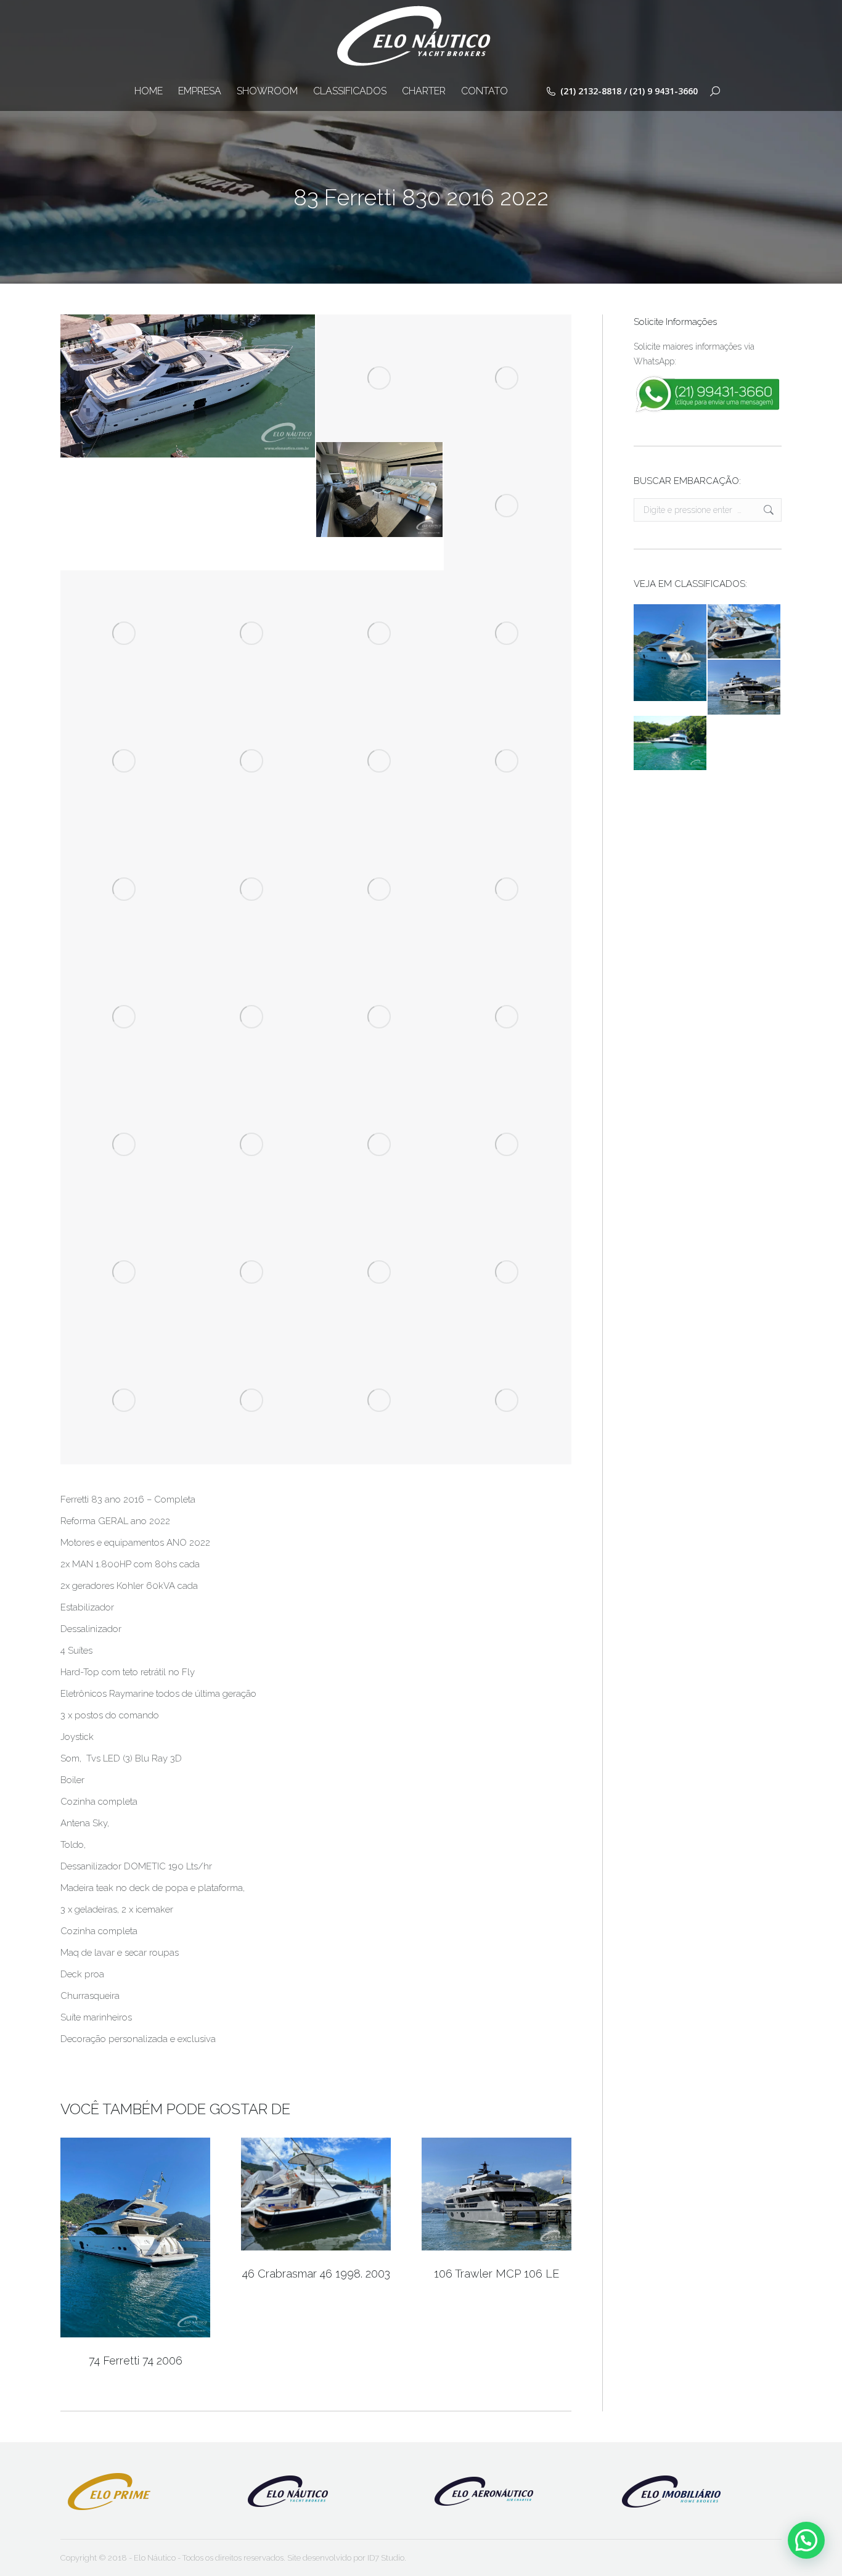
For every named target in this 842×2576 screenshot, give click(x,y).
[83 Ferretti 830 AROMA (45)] (508, 1145)
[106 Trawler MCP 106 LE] (745, 687)
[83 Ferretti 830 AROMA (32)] (380, 1017)
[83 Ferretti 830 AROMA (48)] (124, 1401)
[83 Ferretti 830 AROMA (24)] (252, 1017)
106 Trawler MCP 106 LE (497, 2274)
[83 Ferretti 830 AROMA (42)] (124, 1017)
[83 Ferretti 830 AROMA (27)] (508, 1401)
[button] (806, 2540)
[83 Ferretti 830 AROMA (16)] (124, 634)
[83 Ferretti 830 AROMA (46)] (252, 1273)
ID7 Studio (386, 2558)
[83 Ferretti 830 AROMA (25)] (124, 889)
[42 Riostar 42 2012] (671, 744)
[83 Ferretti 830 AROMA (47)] (508, 634)
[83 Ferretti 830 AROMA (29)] (508, 1017)
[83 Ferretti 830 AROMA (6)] (508, 506)
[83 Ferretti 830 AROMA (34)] (508, 889)
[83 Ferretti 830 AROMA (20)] (380, 1273)
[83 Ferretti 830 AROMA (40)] (124, 762)
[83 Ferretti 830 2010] (188, 386)
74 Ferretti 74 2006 (136, 2361)
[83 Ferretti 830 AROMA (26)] (252, 889)
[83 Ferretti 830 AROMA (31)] (252, 1401)
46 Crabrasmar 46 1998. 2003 (316, 2274)
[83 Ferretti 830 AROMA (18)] (252, 634)
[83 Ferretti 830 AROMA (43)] (252, 762)
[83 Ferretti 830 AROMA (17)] (124, 1273)
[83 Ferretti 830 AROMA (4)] (380, 378)
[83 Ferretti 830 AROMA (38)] (380, 1145)
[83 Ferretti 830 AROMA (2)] (380, 634)
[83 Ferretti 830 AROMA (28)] (380, 1401)
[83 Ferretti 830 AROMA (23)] (508, 378)
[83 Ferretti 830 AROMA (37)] (252, 1145)
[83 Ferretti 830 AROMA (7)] (380, 762)
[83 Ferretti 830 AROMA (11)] (508, 1273)
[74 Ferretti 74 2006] (671, 653)
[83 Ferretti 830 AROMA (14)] (380, 889)
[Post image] (135, 2238)
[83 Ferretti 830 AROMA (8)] (508, 762)
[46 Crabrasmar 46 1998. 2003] (745, 632)
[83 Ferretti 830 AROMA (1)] (380, 490)
